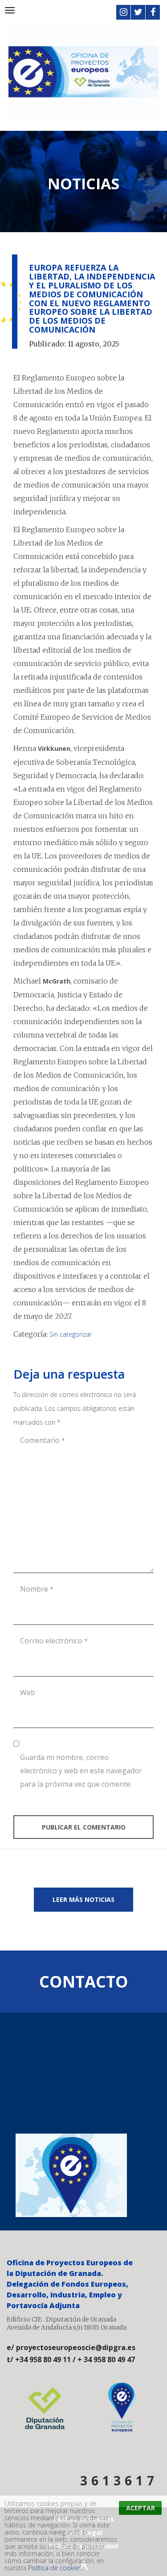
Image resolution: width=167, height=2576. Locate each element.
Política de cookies (55, 2568)
